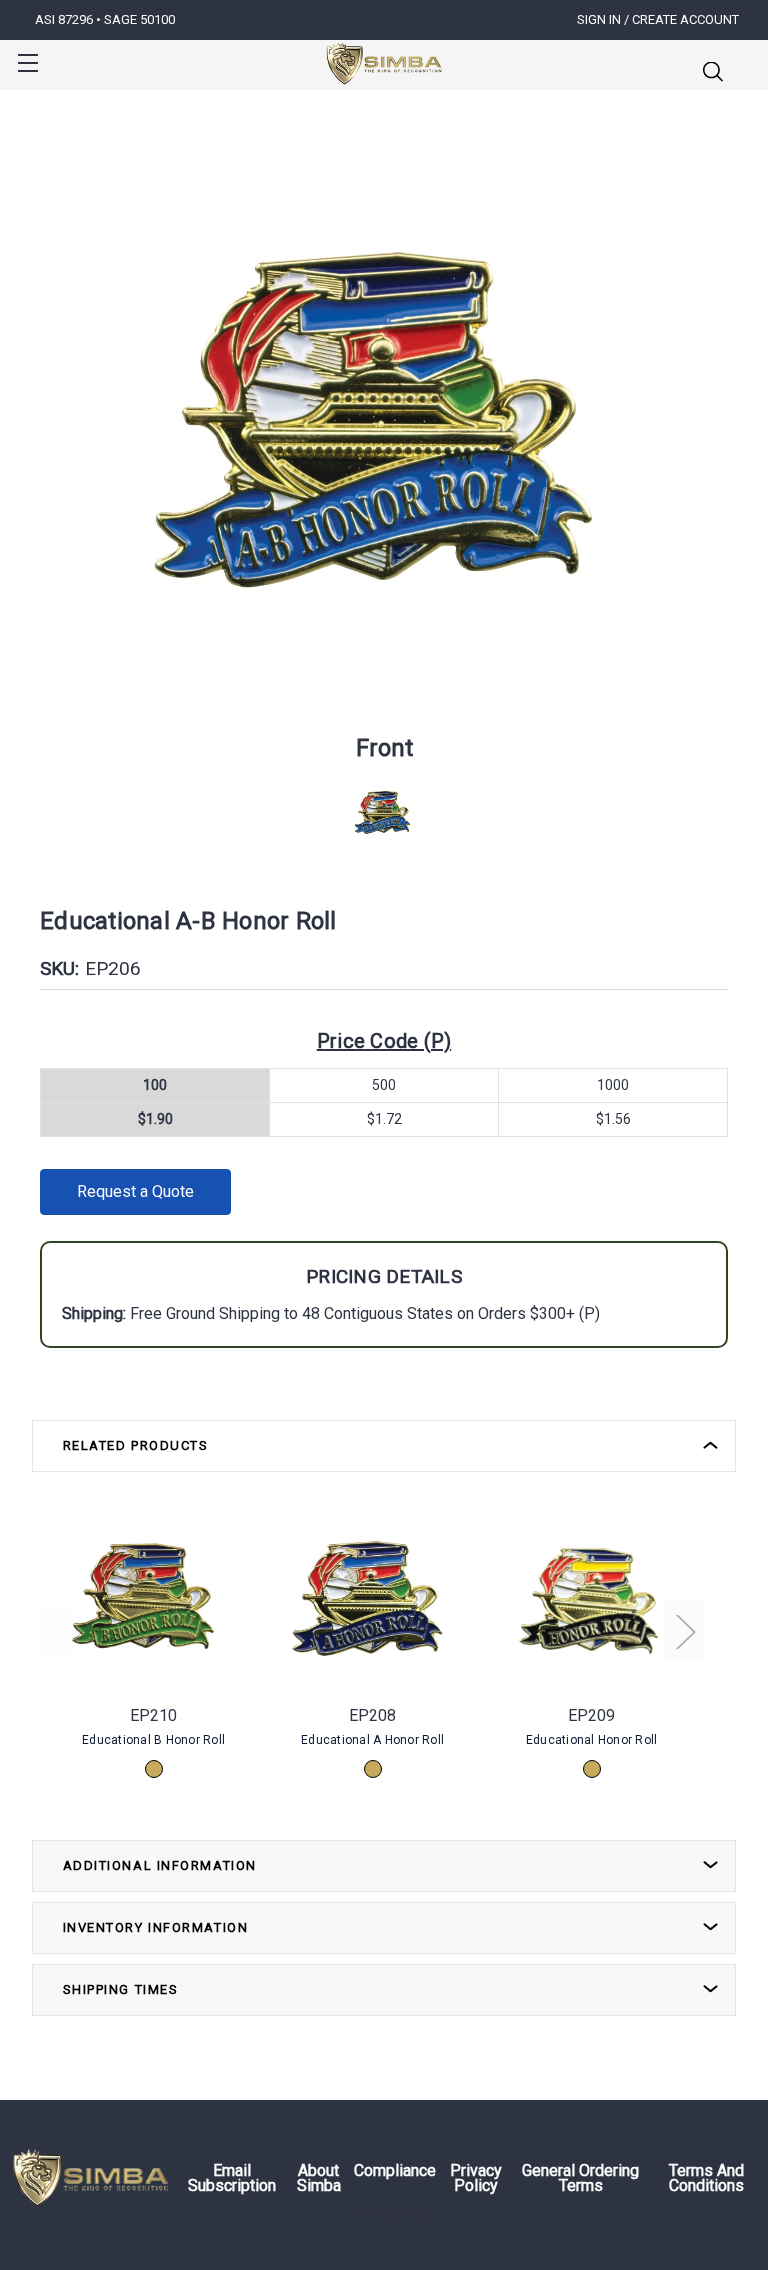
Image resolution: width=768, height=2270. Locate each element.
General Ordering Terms (580, 2178)
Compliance (395, 2171)
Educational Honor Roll (592, 1740)
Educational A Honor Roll (372, 1740)
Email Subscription (232, 2178)
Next (685, 1630)
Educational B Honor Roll (153, 1740)
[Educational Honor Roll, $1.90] (591, 1598)
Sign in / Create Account (658, 19)
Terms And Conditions (706, 2178)
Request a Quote (135, 1191)
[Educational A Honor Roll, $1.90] (372, 1598)
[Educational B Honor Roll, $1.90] (153, 1598)
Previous (59, 1630)
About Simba (319, 2178)
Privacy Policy (476, 2178)
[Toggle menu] (27, 62)
